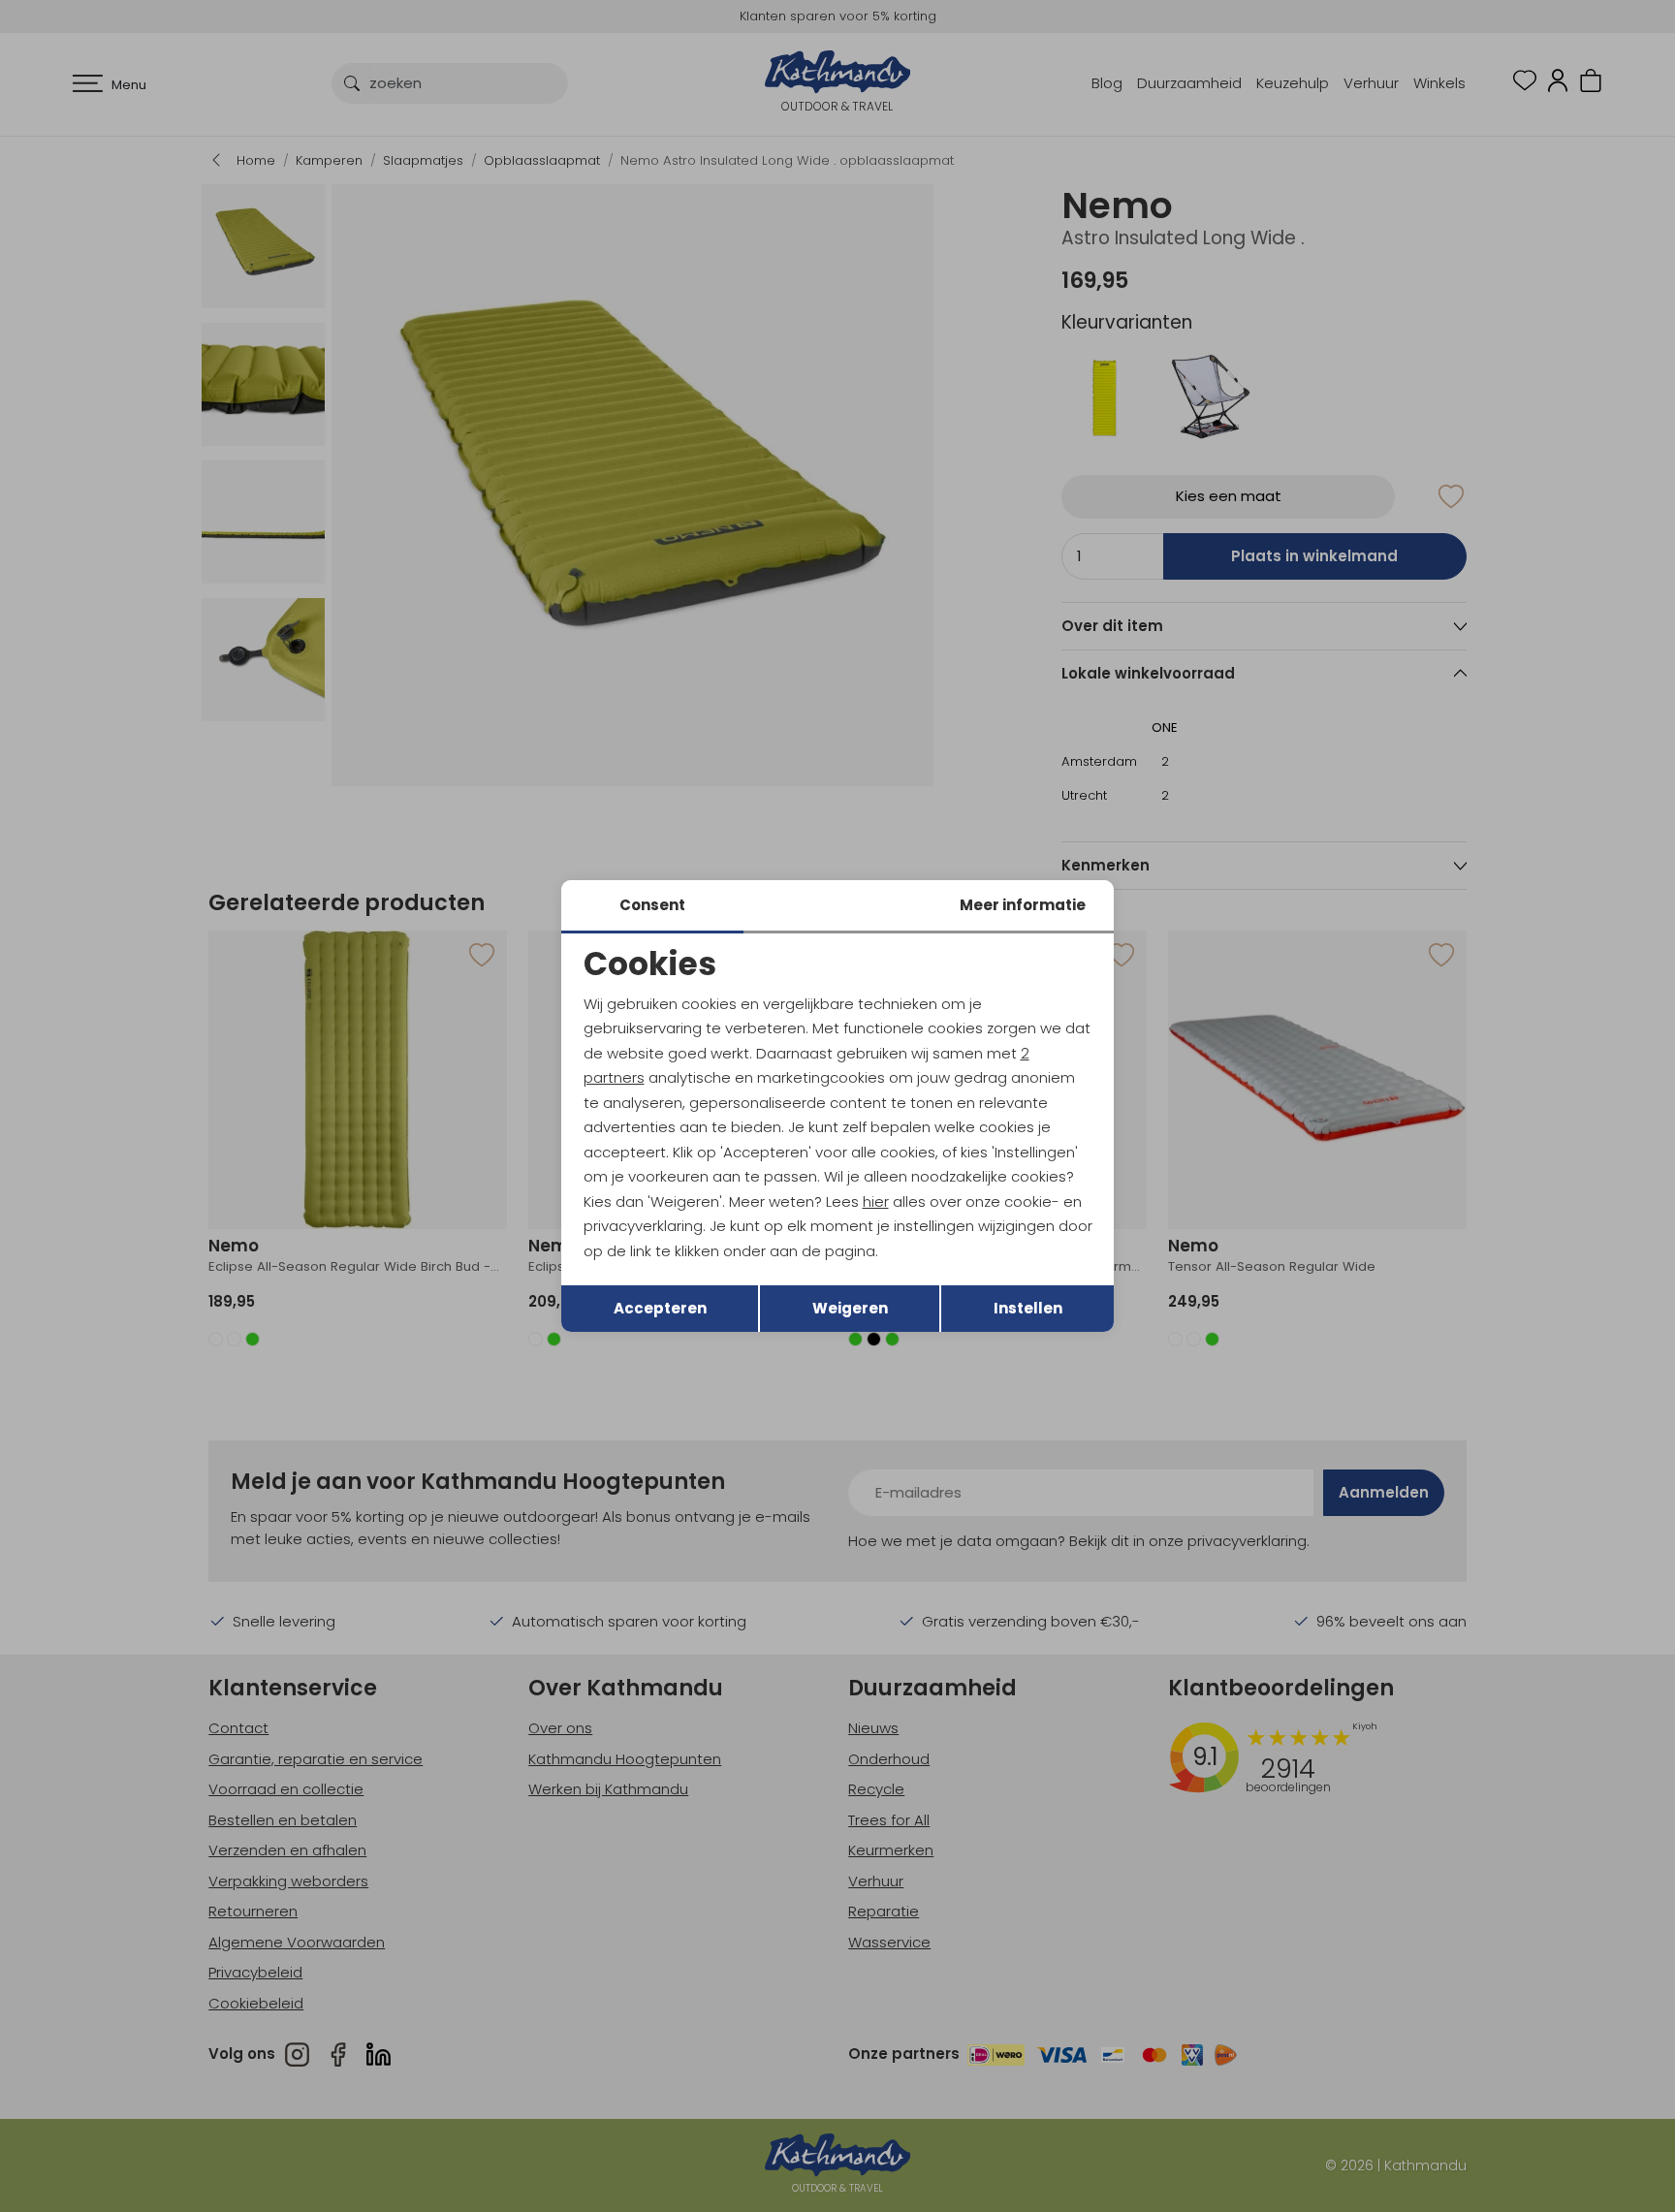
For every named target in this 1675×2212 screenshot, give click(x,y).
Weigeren (850, 1308)
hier (876, 1201)
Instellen (1028, 1308)
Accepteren (660, 1308)
